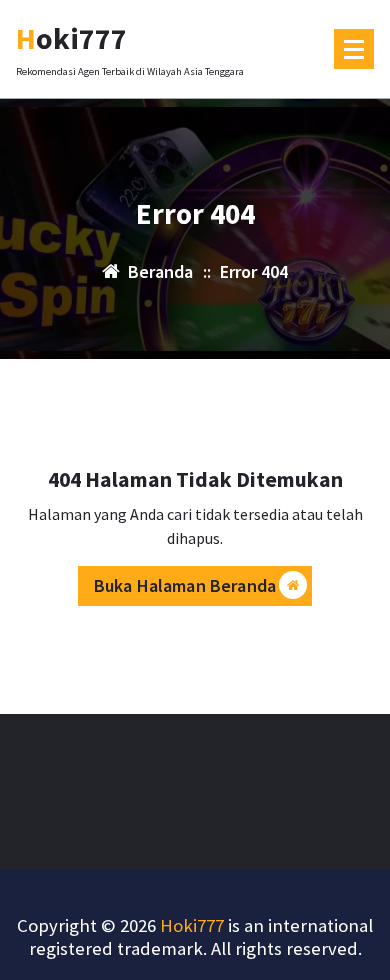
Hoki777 (192, 925)
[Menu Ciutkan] (354, 49)
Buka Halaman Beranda (185, 585)
